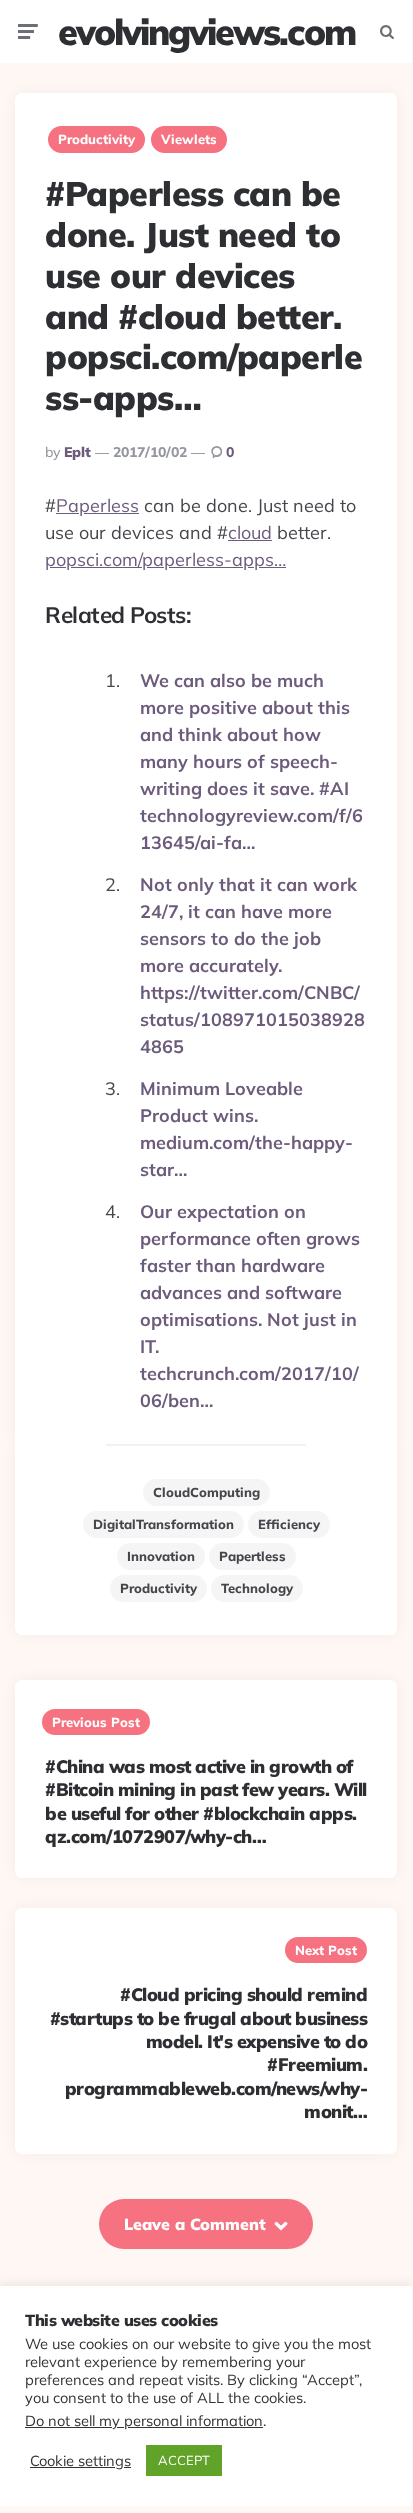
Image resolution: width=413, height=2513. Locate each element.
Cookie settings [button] (80, 2461)
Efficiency (289, 1524)
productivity (158, 1588)
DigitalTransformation (163, 1524)
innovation (161, 1556)
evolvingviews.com (206, 31)
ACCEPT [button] (184, 2460)
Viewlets (189, 139)
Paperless (97, 505)
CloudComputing (206, 1492)
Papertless (252, 1556)
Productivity (96, 139)
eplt (77, 452)
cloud (250, 532)
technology (257, 1588)
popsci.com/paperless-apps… (165, 559)
